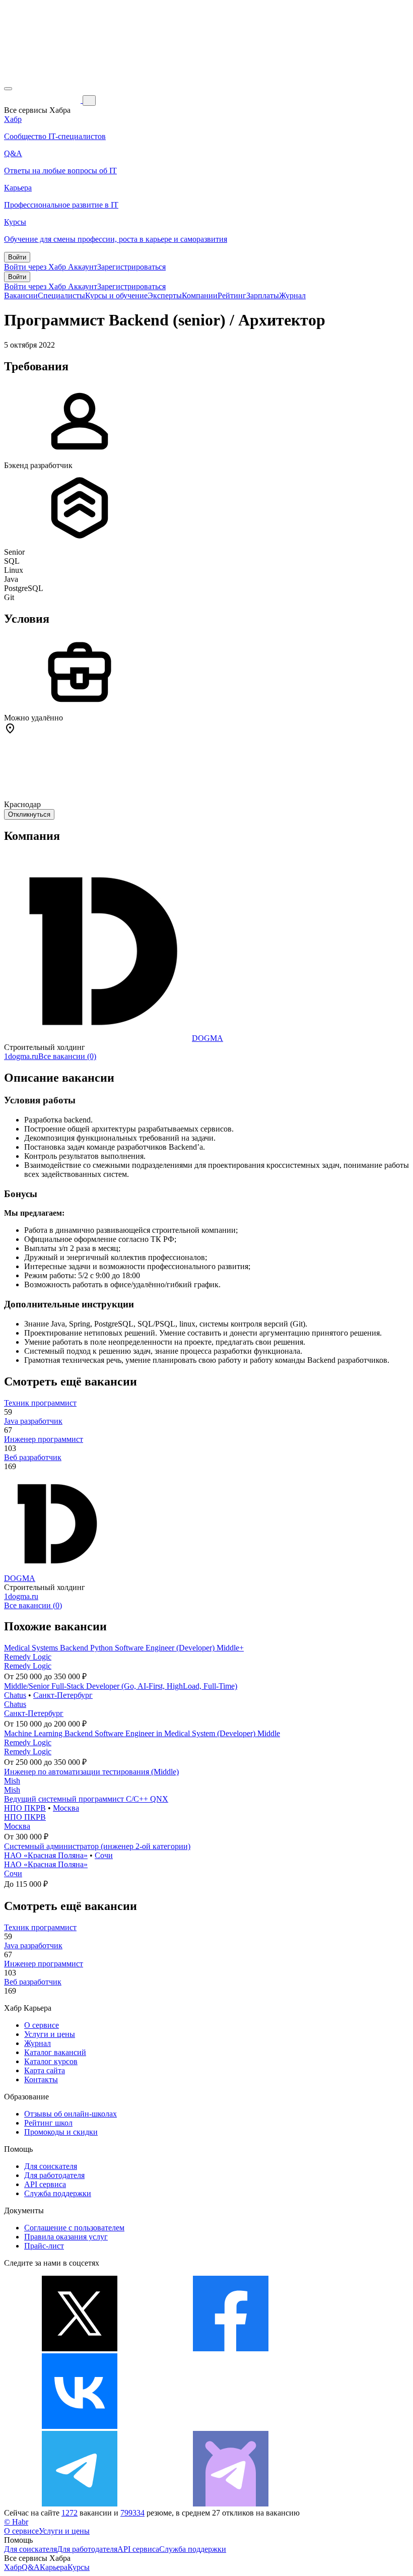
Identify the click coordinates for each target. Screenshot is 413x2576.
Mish (12, 1781)
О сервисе (42, 2025)
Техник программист (40, 1403)
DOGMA (208, 1038)
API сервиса (45, 2184)
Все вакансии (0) (67, 1056)
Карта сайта (45, 2070)
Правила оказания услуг (66, 2237)
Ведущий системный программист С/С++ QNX (86, 1799)
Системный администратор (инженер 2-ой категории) (97, 1846)
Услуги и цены (50, 2034)
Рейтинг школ (48, 2123)
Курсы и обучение (116, 295)
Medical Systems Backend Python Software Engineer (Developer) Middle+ (124, 1648)
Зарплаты (263, 295)
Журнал (292, 295)
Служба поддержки (58, 2193)
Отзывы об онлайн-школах (71, 2114)
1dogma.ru (21, 1056)
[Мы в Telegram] (80, 2504)
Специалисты (61, 295)
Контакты (41, 2079)
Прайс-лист (44, 2246)
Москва (66, 1808)
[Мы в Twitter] (80, 2349)
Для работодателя (54, 2175)
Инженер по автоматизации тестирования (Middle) (91, 1772)
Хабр (13, 2567)
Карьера (54, 2567)
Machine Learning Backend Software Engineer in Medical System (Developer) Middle (142, 1733)
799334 (132, 2513)
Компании (200, 295)
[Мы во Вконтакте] (80, 2426)
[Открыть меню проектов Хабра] (8, 89)
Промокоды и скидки (61, 2132)
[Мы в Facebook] (231, 2349)
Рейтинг (232, 295)
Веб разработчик (33, 1457)
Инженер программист (44, 1439)
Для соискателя (51, 2166)
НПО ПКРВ (25, 1808)
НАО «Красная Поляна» (46, 1855)
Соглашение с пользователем (74, 2228)
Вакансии (21, 295)
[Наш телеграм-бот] (231, 2504)
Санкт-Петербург (63, 1695)
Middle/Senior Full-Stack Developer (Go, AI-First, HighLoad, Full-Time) (121, 1686)
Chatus (15, 1695)
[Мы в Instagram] (231, 2426)
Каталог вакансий (55, 2052)
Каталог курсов (51, 2061)
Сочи (104, 1855)
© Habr (16, 2522)
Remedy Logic (28, 1657)
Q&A (31, 2567)
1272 (70, 2513)
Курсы (79, 2567)
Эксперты (165, 295)
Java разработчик (33, 1421)
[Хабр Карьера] (43, 100)
